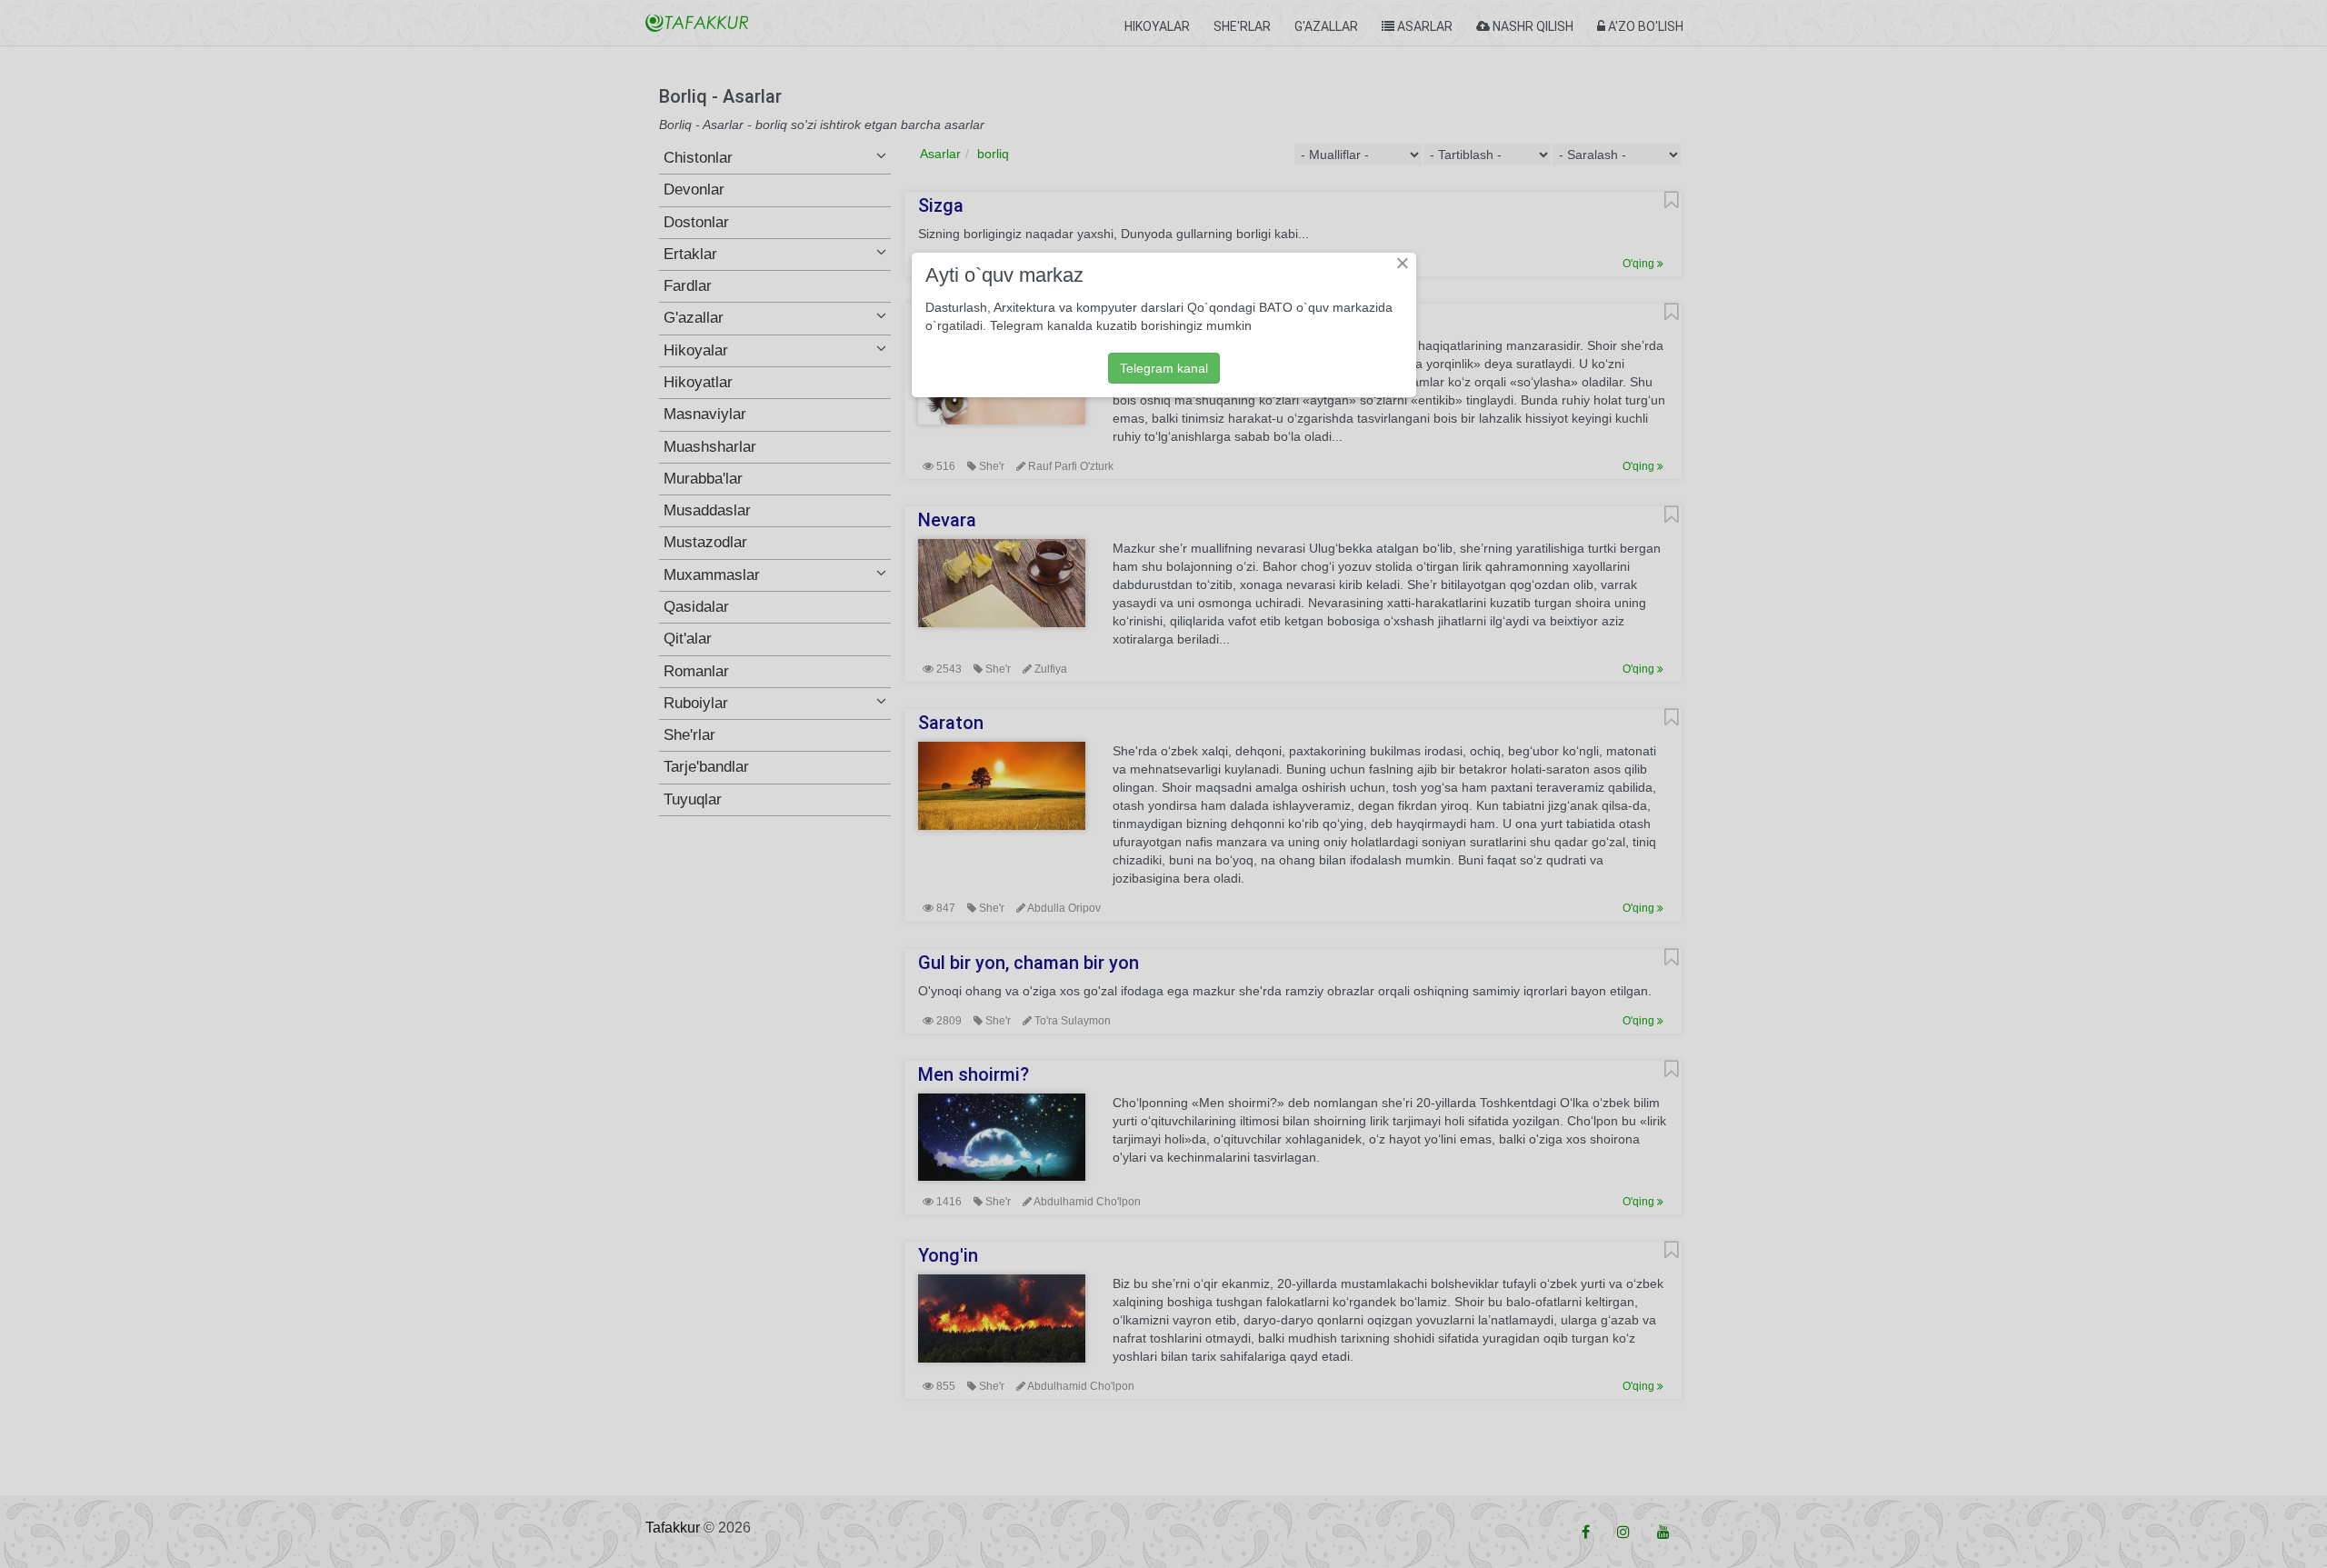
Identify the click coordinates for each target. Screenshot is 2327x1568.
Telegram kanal (1164, 368)
